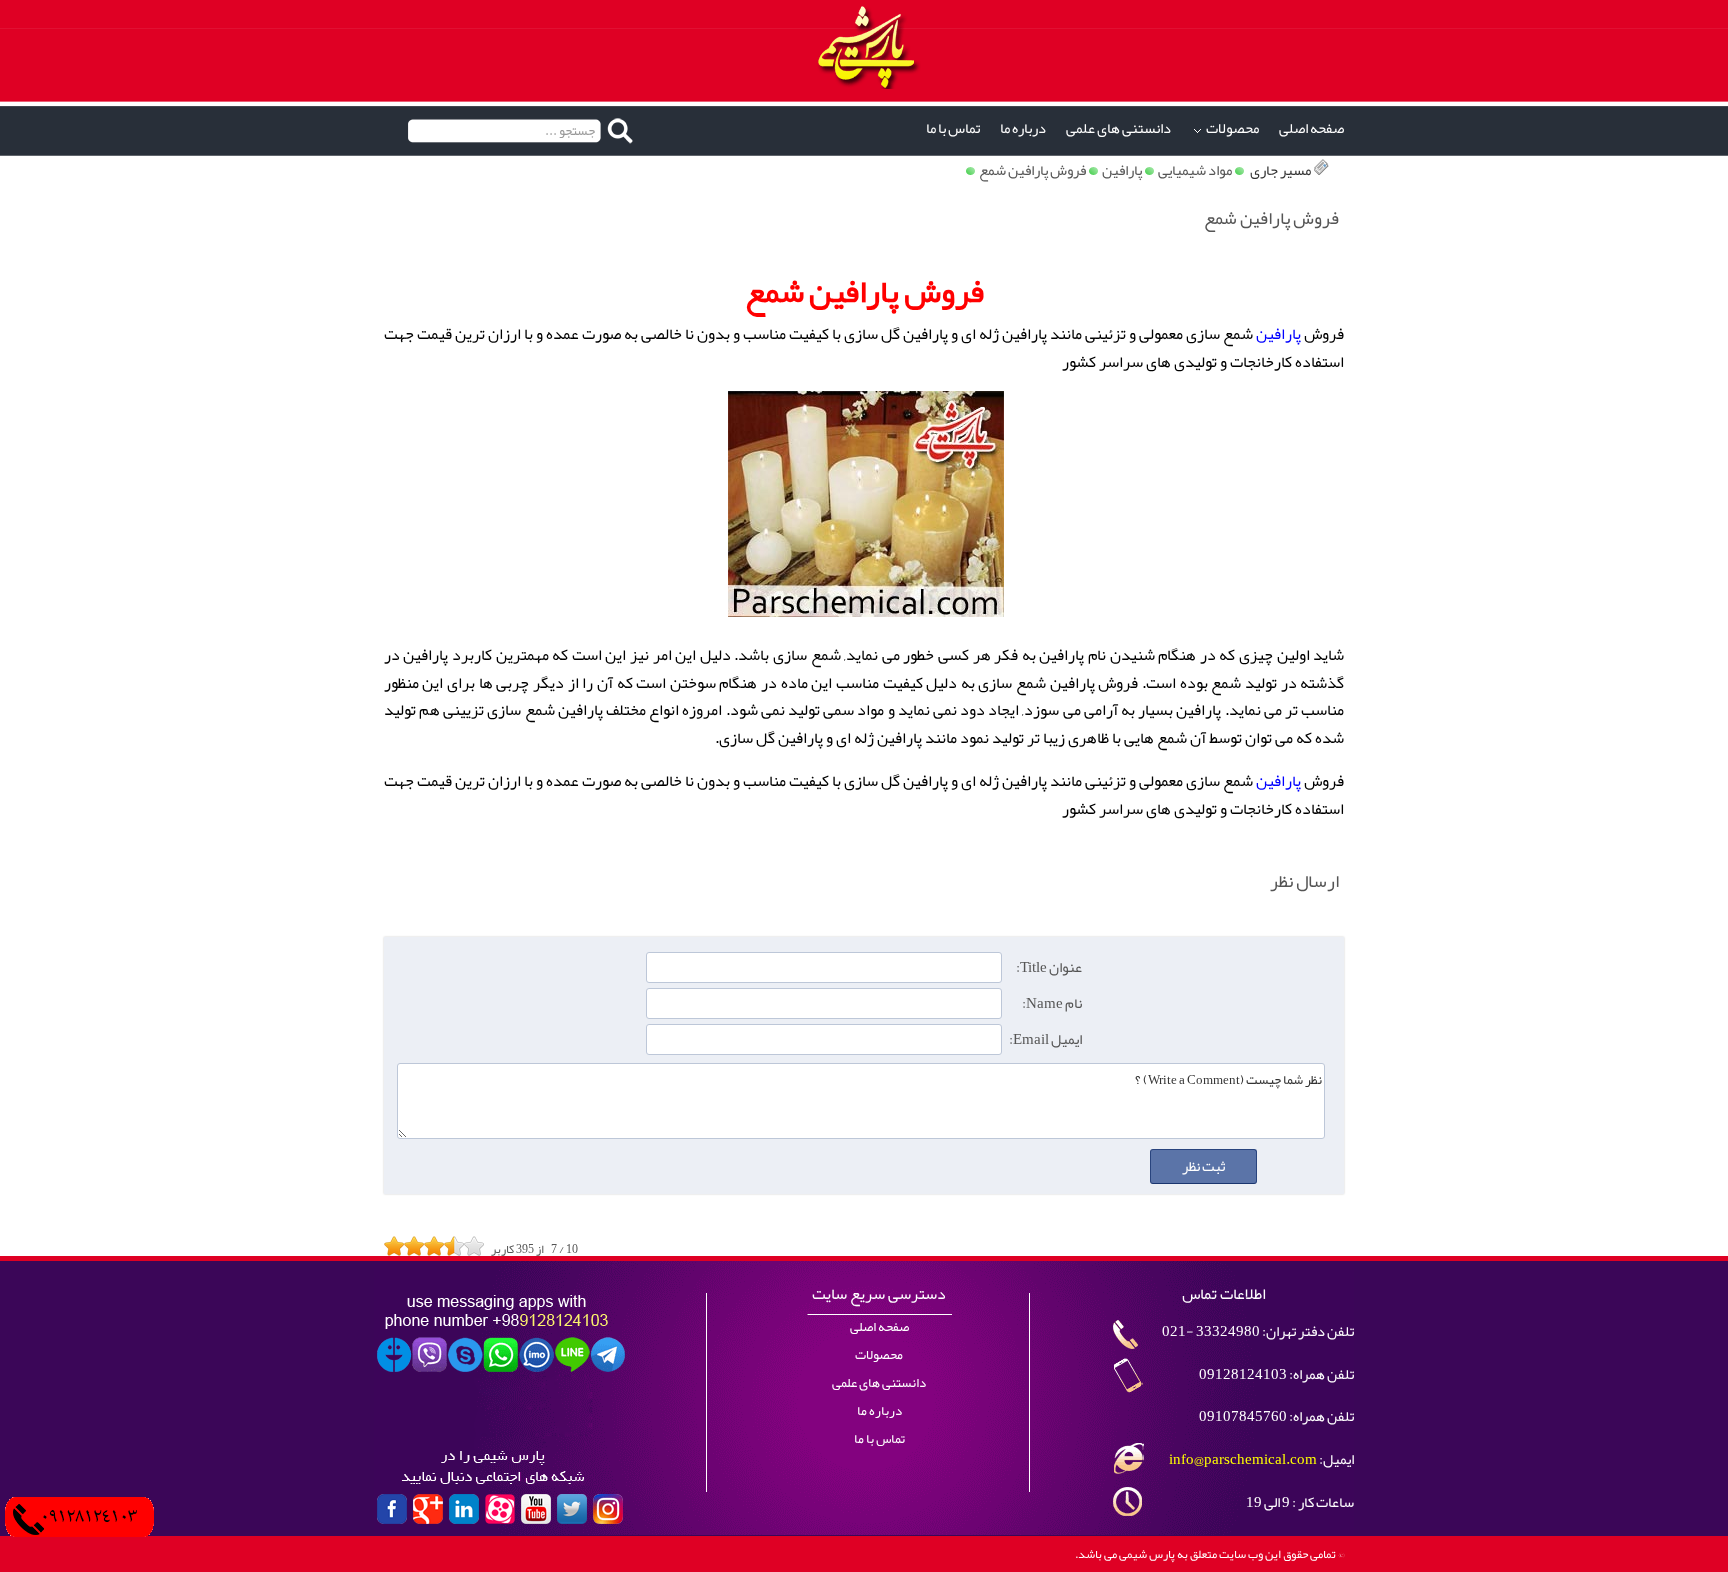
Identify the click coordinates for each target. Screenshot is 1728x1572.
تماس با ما (953, 128)
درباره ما (1023, 128)
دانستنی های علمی (1118, 128)
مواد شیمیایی (1195, 170)
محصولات (1232, 128)
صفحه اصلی (1311, 128)
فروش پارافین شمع (1032, 170)
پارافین (1122, 170)
